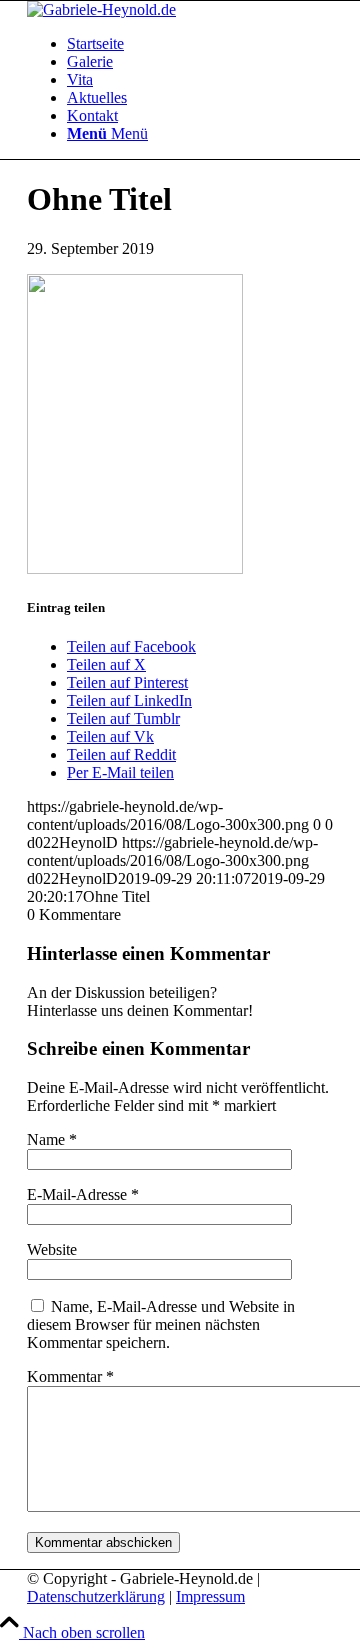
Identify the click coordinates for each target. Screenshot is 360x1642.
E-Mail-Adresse (83, 1194)
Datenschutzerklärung (96, 1596)
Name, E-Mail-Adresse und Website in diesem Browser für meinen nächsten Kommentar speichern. (161, 1324)
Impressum (210, 1596)
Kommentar (70, 1376)
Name (52, 1139)
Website (52, 1249)
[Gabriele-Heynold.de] (101, 9)
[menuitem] (200, 44)
